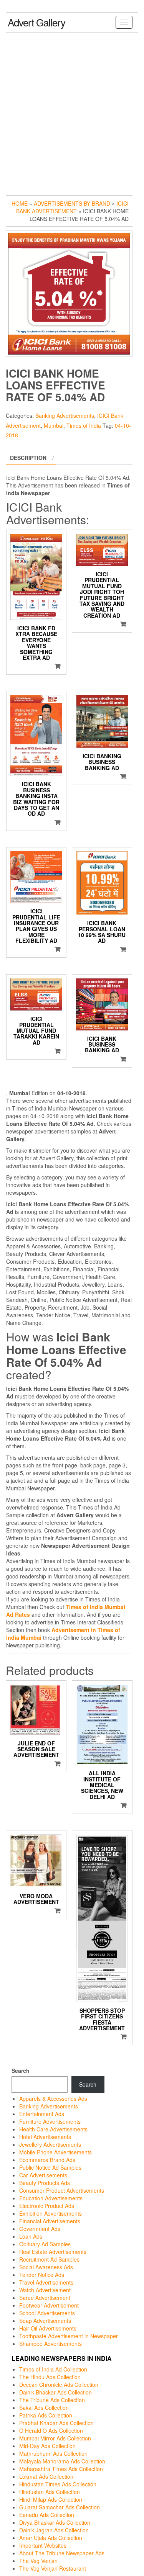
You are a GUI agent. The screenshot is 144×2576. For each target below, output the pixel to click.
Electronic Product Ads (47, 2206)
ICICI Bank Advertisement (72, 207)
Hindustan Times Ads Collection (58, 2484)
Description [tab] (28, 458)
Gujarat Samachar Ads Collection (60, 2507)
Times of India (84, 425)
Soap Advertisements (45, 2321)
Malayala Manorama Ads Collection (62, 2461)
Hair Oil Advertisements (48, 2328)
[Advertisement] (72, 112)
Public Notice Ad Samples (50, 2167)
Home (20, 203)
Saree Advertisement (45, 2298)
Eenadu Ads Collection (47, 2515)
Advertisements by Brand (72, 203)
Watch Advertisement (45, 2290)
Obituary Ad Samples (45, 2244)
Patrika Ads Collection (46, 2415)
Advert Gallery (36, 22)
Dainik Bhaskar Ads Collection (55, 2392)
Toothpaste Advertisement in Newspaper (69, 2336)
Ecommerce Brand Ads (47, 2160)
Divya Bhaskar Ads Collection (55, 2522)
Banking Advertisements (65, 415)
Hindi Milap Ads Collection (51, 2499)
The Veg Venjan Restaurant (53, 2568)
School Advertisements (47, 2313)
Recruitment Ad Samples (49, 2259)
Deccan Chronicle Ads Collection (59, 2385)
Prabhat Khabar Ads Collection (56, 2423)
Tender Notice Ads (42, 2275)
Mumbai (54, 425)
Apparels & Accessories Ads (53, 2098)
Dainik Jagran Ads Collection (54, 2530)
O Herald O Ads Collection (51, 2430)
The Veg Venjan (38, 2561)
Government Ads (40, 2229)
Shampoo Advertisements (50, 2344)
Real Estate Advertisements (53, 2252)
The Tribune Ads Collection (52, 2400)
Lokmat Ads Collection (46, 2476)
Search (21, 2071)
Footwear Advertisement (49, 2305)
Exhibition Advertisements (50, 2213)
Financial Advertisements (50, 2221)
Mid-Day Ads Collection (47, 2446)
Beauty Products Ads (45, 2183)
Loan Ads (31, 2236)
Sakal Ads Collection (44, 2408)
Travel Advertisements (46, 2282)
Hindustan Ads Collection (50, 2492)
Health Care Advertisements (53, 2129)
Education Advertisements (51, 2198)
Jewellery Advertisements (50, 2144)
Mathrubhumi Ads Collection (53, 2453)
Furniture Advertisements (50, 2121)
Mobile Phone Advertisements (55, 2152)
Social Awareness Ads (46, 2267)
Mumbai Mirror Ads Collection (55, 2438)
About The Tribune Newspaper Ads (62, 2553)
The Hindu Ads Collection (50, 2377)
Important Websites (43, 2545)
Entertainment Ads (42, 2114)
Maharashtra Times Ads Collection (61, 2469)
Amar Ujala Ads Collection (51, 2538)
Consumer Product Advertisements (62, 2190)
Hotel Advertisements (45, 2137)
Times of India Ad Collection (53, 2369)
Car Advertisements (43, 2175)
